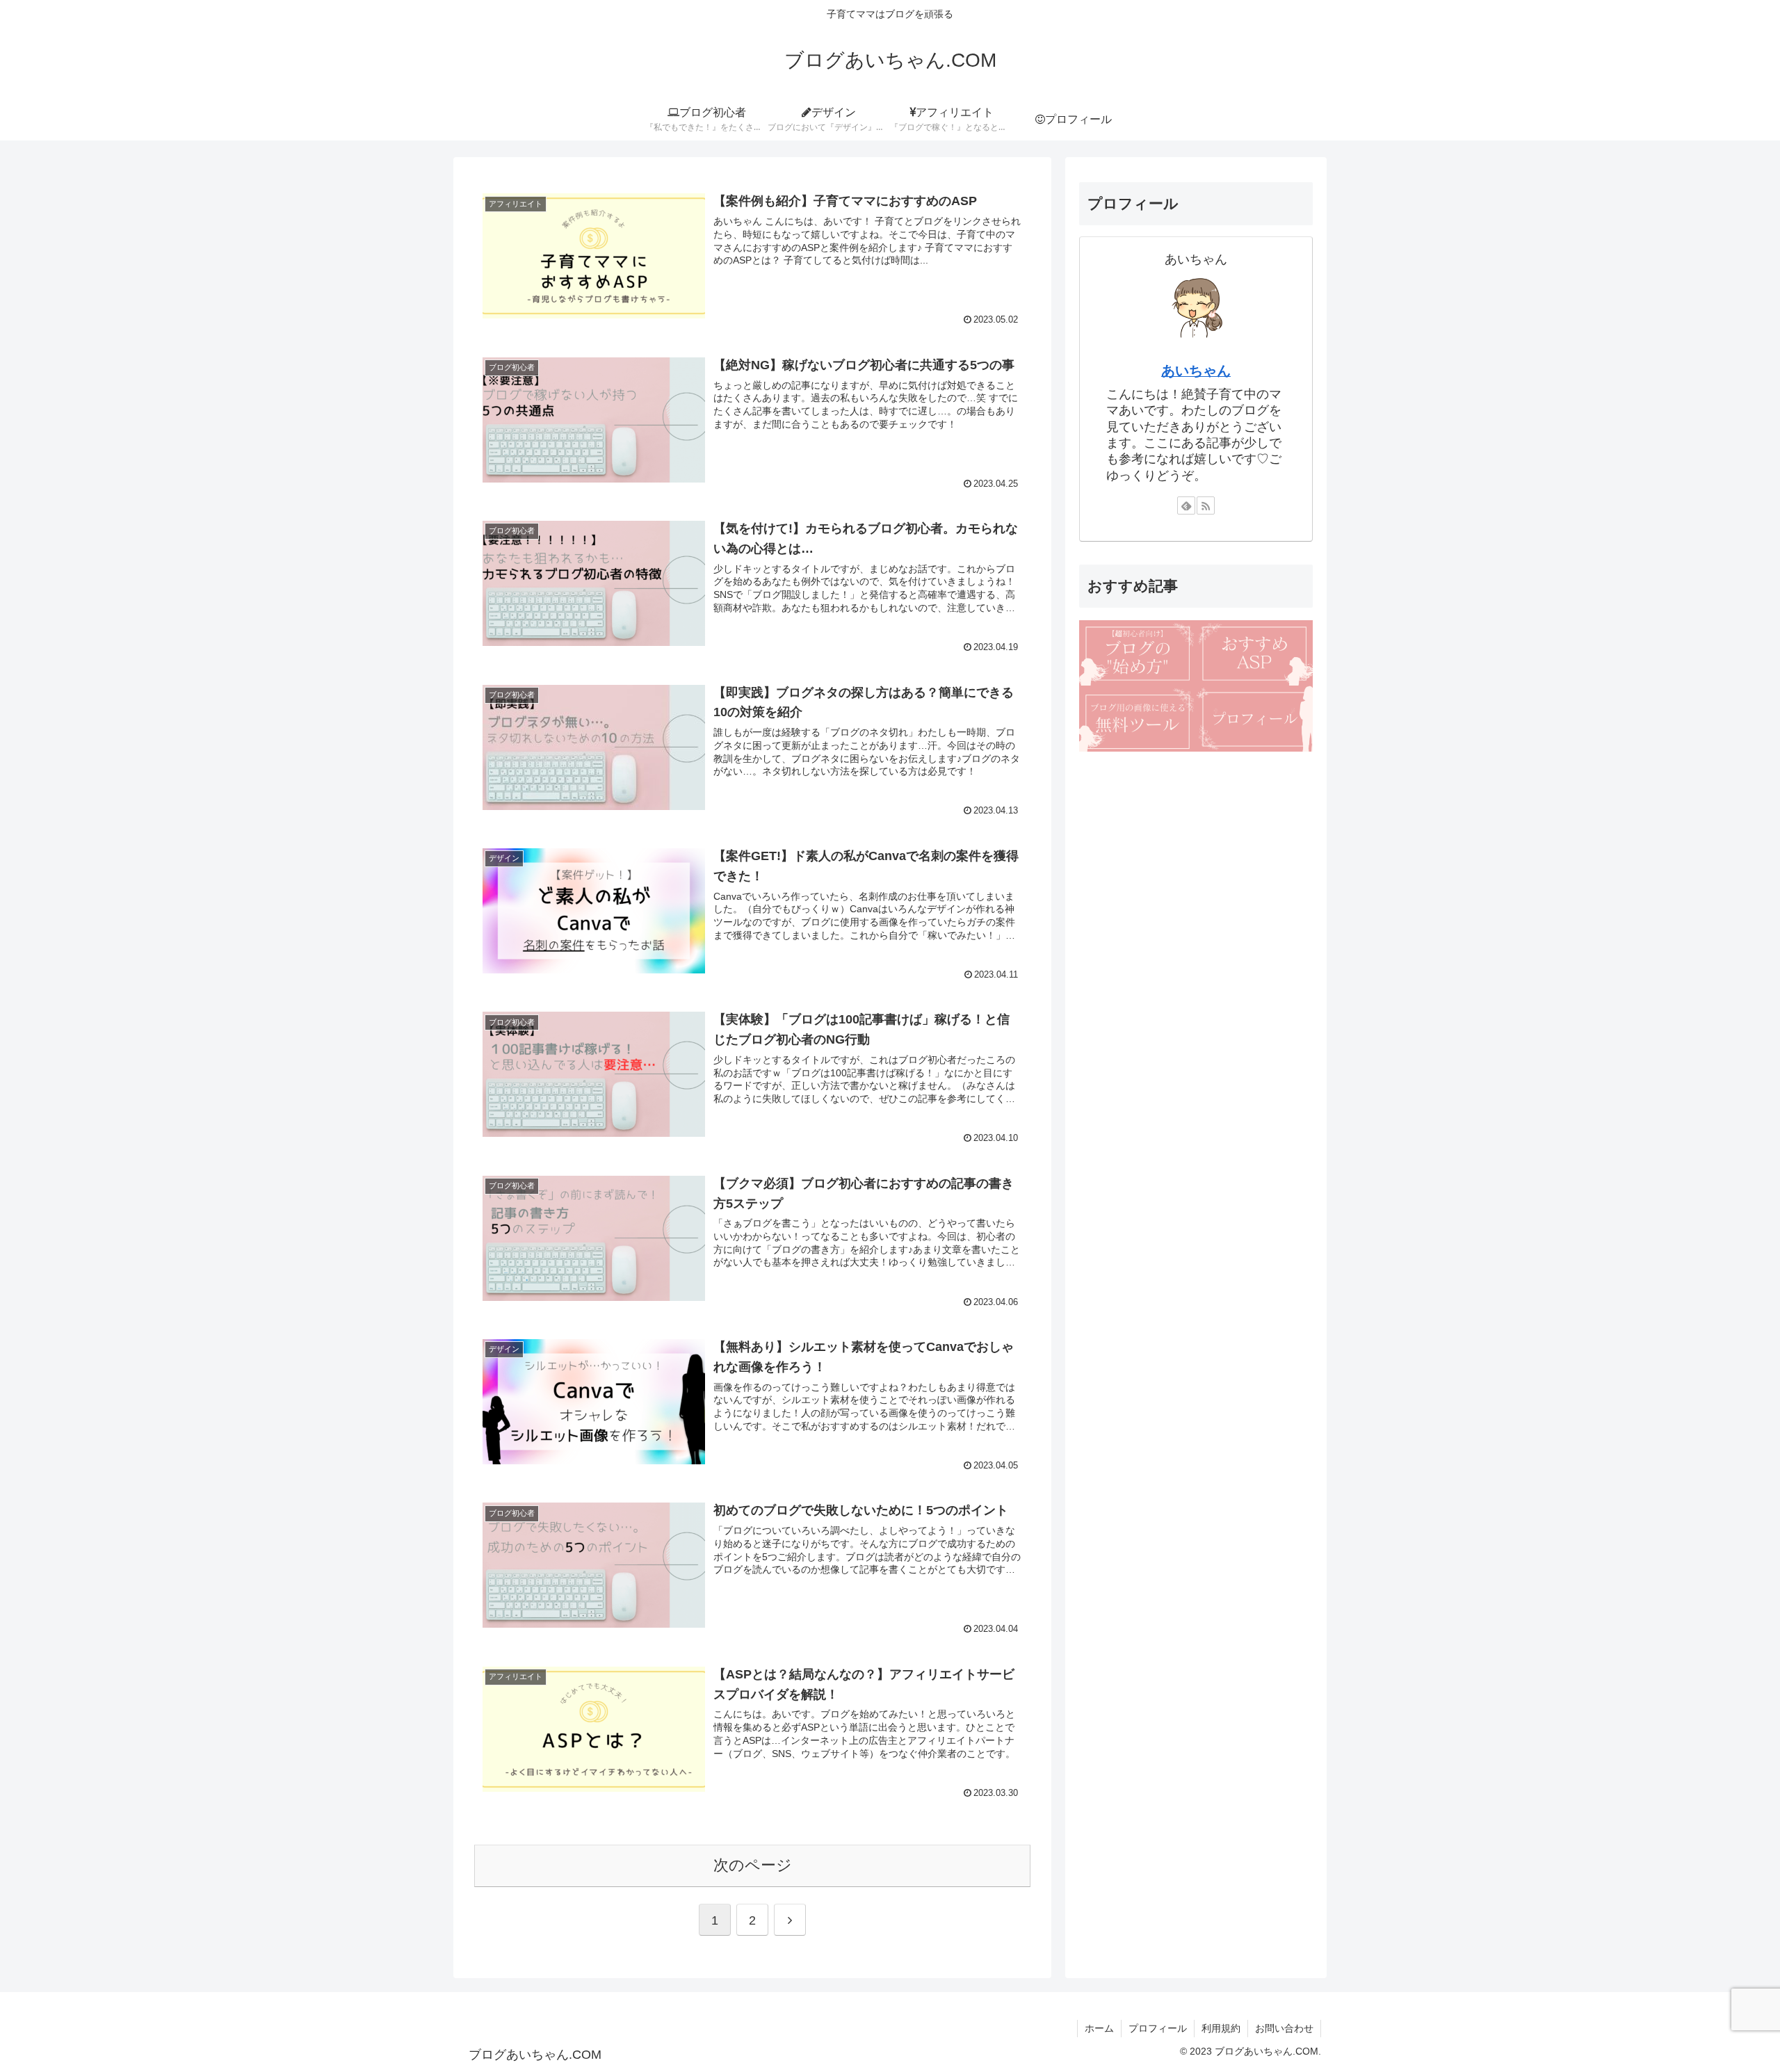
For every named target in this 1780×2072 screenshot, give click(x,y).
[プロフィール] (1254, 719)
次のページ (753, 1865)
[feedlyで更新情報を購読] (1186, 506)
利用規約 (1221, 2028)
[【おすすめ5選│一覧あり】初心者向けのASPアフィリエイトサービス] (1254, 653)
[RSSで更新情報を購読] (1206, 506)
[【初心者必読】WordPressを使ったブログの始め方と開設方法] (1138, 653)
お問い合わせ (1284, 2028)
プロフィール (1158, 2028)
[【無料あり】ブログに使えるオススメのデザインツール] (1138, 719)
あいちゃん (1196, 371)
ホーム (1099, 2028)
